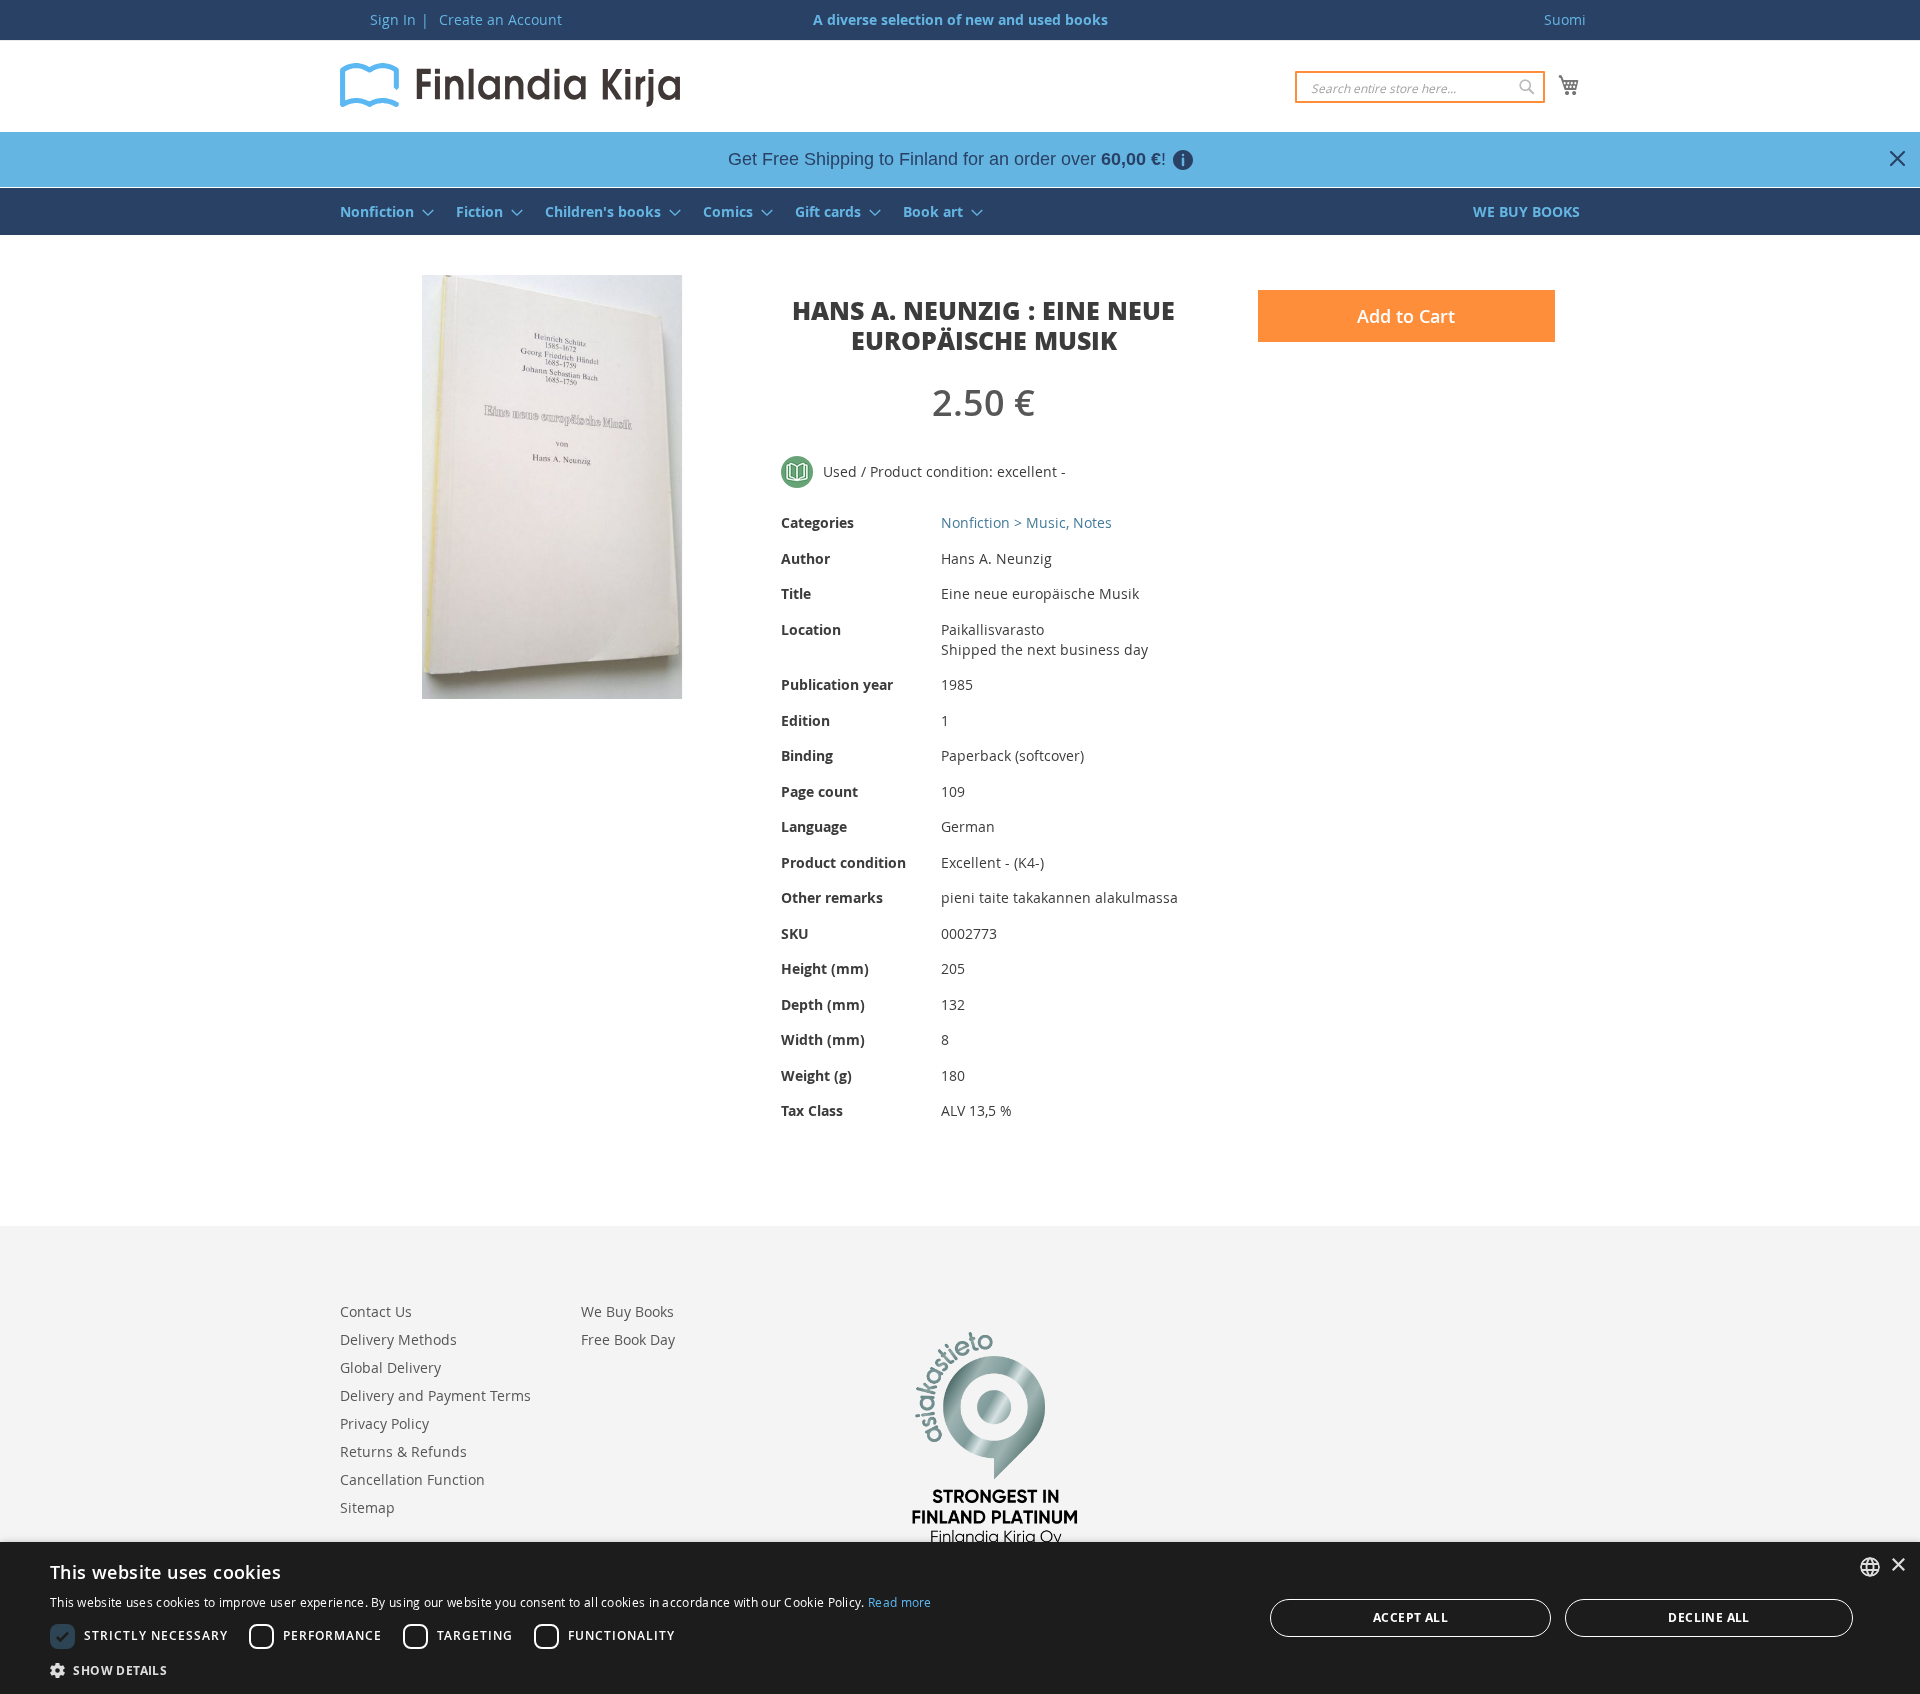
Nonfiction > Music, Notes (1026, 522)
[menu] (960, 211)
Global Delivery (390, 1367)
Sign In (393, 19)
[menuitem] (381, 211)
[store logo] (510, 85)
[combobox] (1420, 87)
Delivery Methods (398, 1339)
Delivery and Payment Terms (435, 1395)
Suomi (1565, 19)
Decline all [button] (1708, 1617)
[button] (491, 1669)
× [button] (1897, 1565)
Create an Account (500, 19)
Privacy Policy (384, 1423)
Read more (900, 1602)
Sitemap (367, 1507)
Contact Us (376, 1311)
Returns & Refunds (403, 1451)
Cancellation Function (412, 1479)
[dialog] (960, 1618)
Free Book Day (628, 1339)
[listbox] (1870, 1567)
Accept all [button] (1410, 1617)
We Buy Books (627, 1311)
